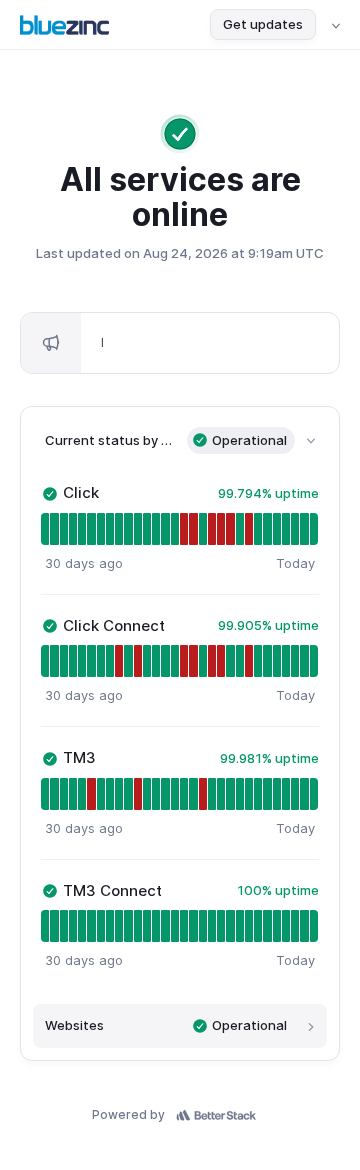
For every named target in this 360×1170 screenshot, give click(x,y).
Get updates (263, 24)
